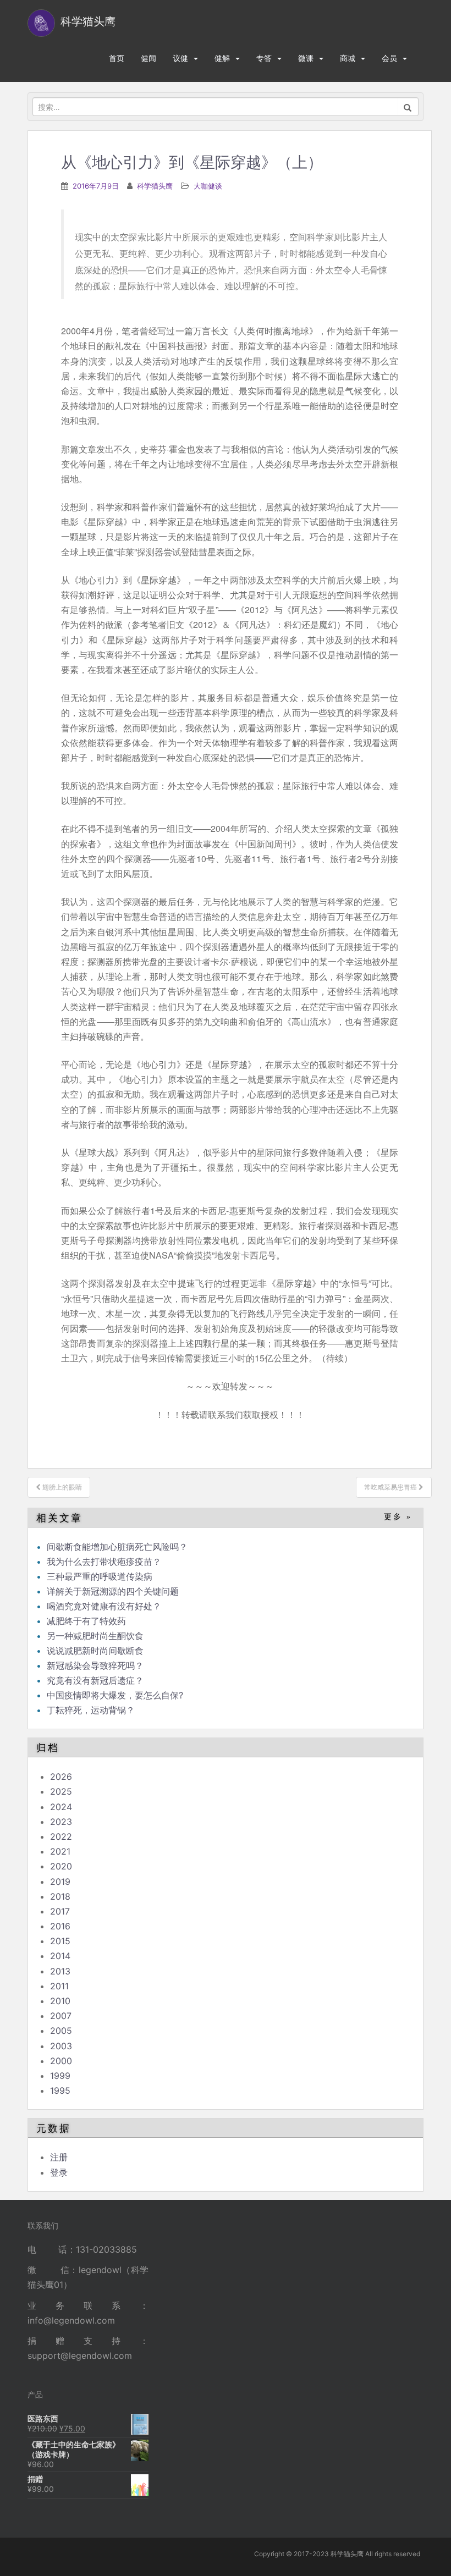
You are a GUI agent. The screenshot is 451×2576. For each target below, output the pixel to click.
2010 (60, 2001)
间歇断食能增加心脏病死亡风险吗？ (117, 1547)
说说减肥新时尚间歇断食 (95, 1651)
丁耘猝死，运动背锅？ (91, 1710)
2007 (61, 2016)
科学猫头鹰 (155, 186)
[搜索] (408, 107)
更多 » (398, 1517)
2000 (61, 2061)
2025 (61, 1791)
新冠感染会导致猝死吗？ (97, 1665)
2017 (60, 1911)
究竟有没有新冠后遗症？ (97, 1680)
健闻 (148, 58)
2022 (61, 1836)
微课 (306, 58)
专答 (264, 58)
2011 (59, 1986)
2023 (61, 1822)
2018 (60, 1896)
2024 (61, 1807)
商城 (348, 58)
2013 (60, 1971)
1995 (60, 2090)
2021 (60, 1851)
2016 (60, 1926)
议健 (180, 58)
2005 (61, 2031)
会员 (389, 58)
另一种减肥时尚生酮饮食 (95, 1636)
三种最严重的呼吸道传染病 (100, 1576)
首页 (117, 58)
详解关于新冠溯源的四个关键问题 (113, 1591)
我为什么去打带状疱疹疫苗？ (104, 1562)
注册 (59, 2157)
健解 (222, 58)
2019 (60, 1882)
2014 (60, 1956)
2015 (60, 1941)
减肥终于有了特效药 (86, 1621)
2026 (61, 1777)
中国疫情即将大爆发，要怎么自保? (116, 1695)
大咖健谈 (208, 186)
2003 (61, 2046)
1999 (60, 2076)
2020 (61, 1866)
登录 (59, 2172)
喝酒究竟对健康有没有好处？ (104, 1606)
